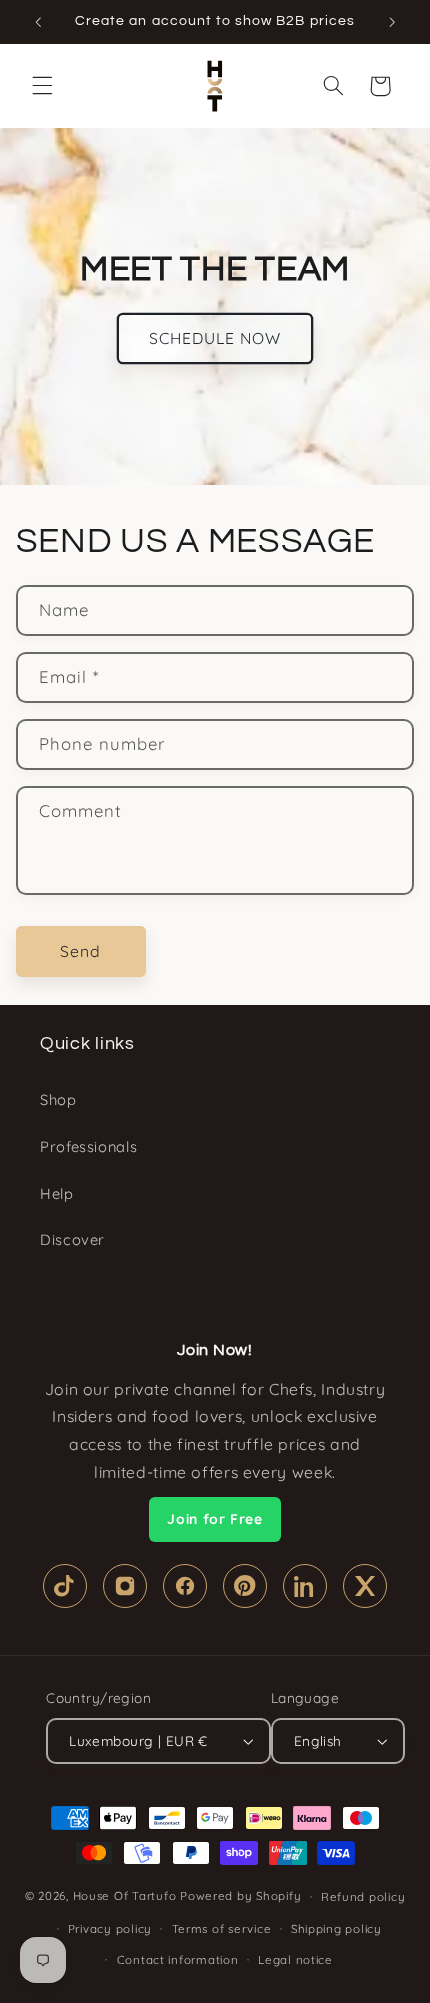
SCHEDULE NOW (215, 338)
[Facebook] (185, 1586)
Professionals (88, 1146)
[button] (42, 86)
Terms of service (222, 1928)
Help (57, 1193)
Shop (58, 1099)
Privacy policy (110, 1928)
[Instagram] (125, 1586)
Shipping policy (336, 1928)
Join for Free (214, 1519)
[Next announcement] (392, 22)
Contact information (178, 1959)
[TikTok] (65, 1586)
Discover (72, 1239)
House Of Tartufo (125, 1895)
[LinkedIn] (305, 1586)
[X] (365, 1586)
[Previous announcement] (38, 22)
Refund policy (363, 1896)
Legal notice (295, 1959)
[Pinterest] (245, 1586)
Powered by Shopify (240, 1895)
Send (80, 951)
